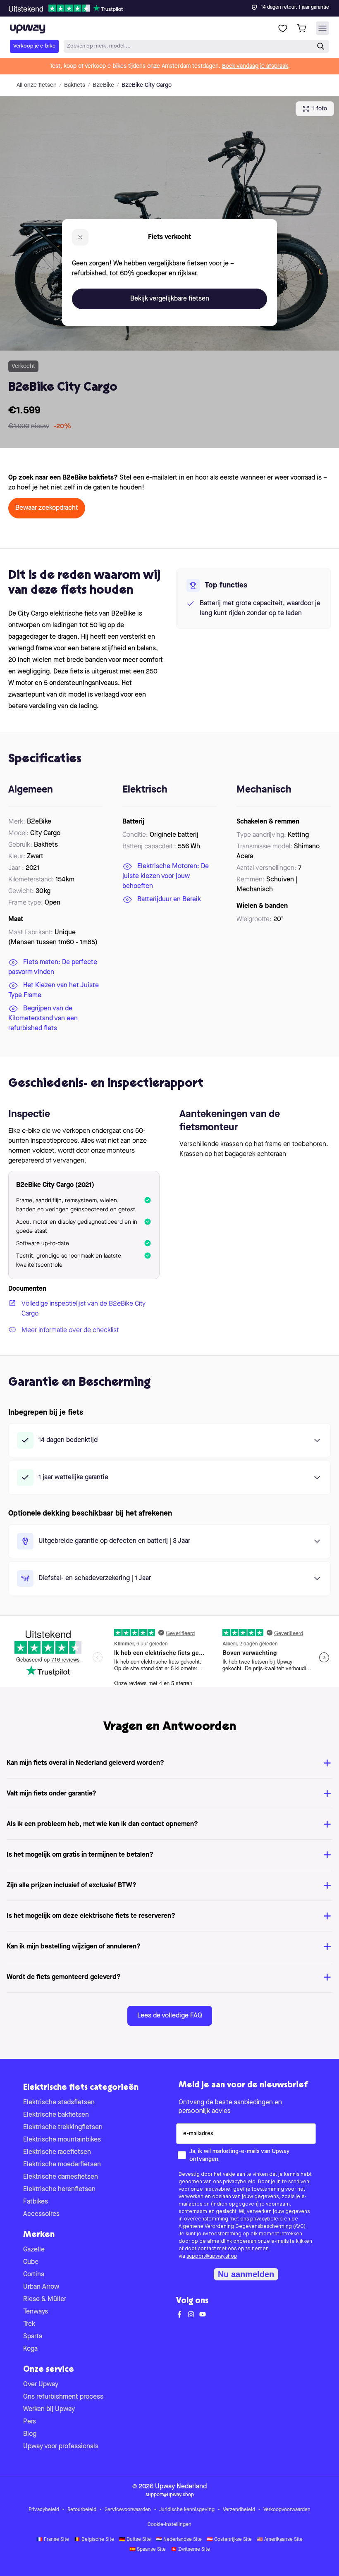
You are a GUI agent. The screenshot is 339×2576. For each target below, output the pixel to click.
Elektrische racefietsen (57, 2152)
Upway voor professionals (61, 2447)
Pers (30, 2422)
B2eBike (103, 85)
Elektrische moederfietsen (62, 2165)
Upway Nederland (181, 2487)
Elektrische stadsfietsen (59, 2103)
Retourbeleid (82, 2510)
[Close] (176, 6)
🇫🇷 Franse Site (53, 2540)
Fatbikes (36, 2202)
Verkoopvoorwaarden (287, 2510)
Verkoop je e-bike (34, 46)
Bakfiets (75, 85)
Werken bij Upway (49, 2409)
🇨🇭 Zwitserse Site (190, 2550)
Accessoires (41, 2214)
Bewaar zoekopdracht (47, 508)
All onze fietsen (37, 85)
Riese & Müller (45, 2299)
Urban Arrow (41, 2287)
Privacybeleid (44, 2510)
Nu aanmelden (246, 2274)
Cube (31, 2262)
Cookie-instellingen (169, 2525)
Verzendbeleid (239, 2510)
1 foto (320, 109)
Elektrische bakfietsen (56, 2115)
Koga (30, 2349)
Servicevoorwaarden (128, 2510)
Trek (29, 2324)
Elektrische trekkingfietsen (63, 2127)
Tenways (36, 2312)
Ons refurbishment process (63, 2397)
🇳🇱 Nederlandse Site (179, 2540)
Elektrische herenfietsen (59, 2189)
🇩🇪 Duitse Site (135, 2540)
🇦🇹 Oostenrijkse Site (229, 2540)
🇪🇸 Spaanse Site (148, 2550)
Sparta (33, 2337)
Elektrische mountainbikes (62, 2140)
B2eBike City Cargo (147, 85)
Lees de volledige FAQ (170, 2016)
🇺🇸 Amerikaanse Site (280, 2540)
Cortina (34, 2275)
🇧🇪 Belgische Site (94, 2540)
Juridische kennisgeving (187, 2510)
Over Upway (41, 2385)
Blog (30, 2434)
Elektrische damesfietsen (61, 2177)
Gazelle (34, 2250)
